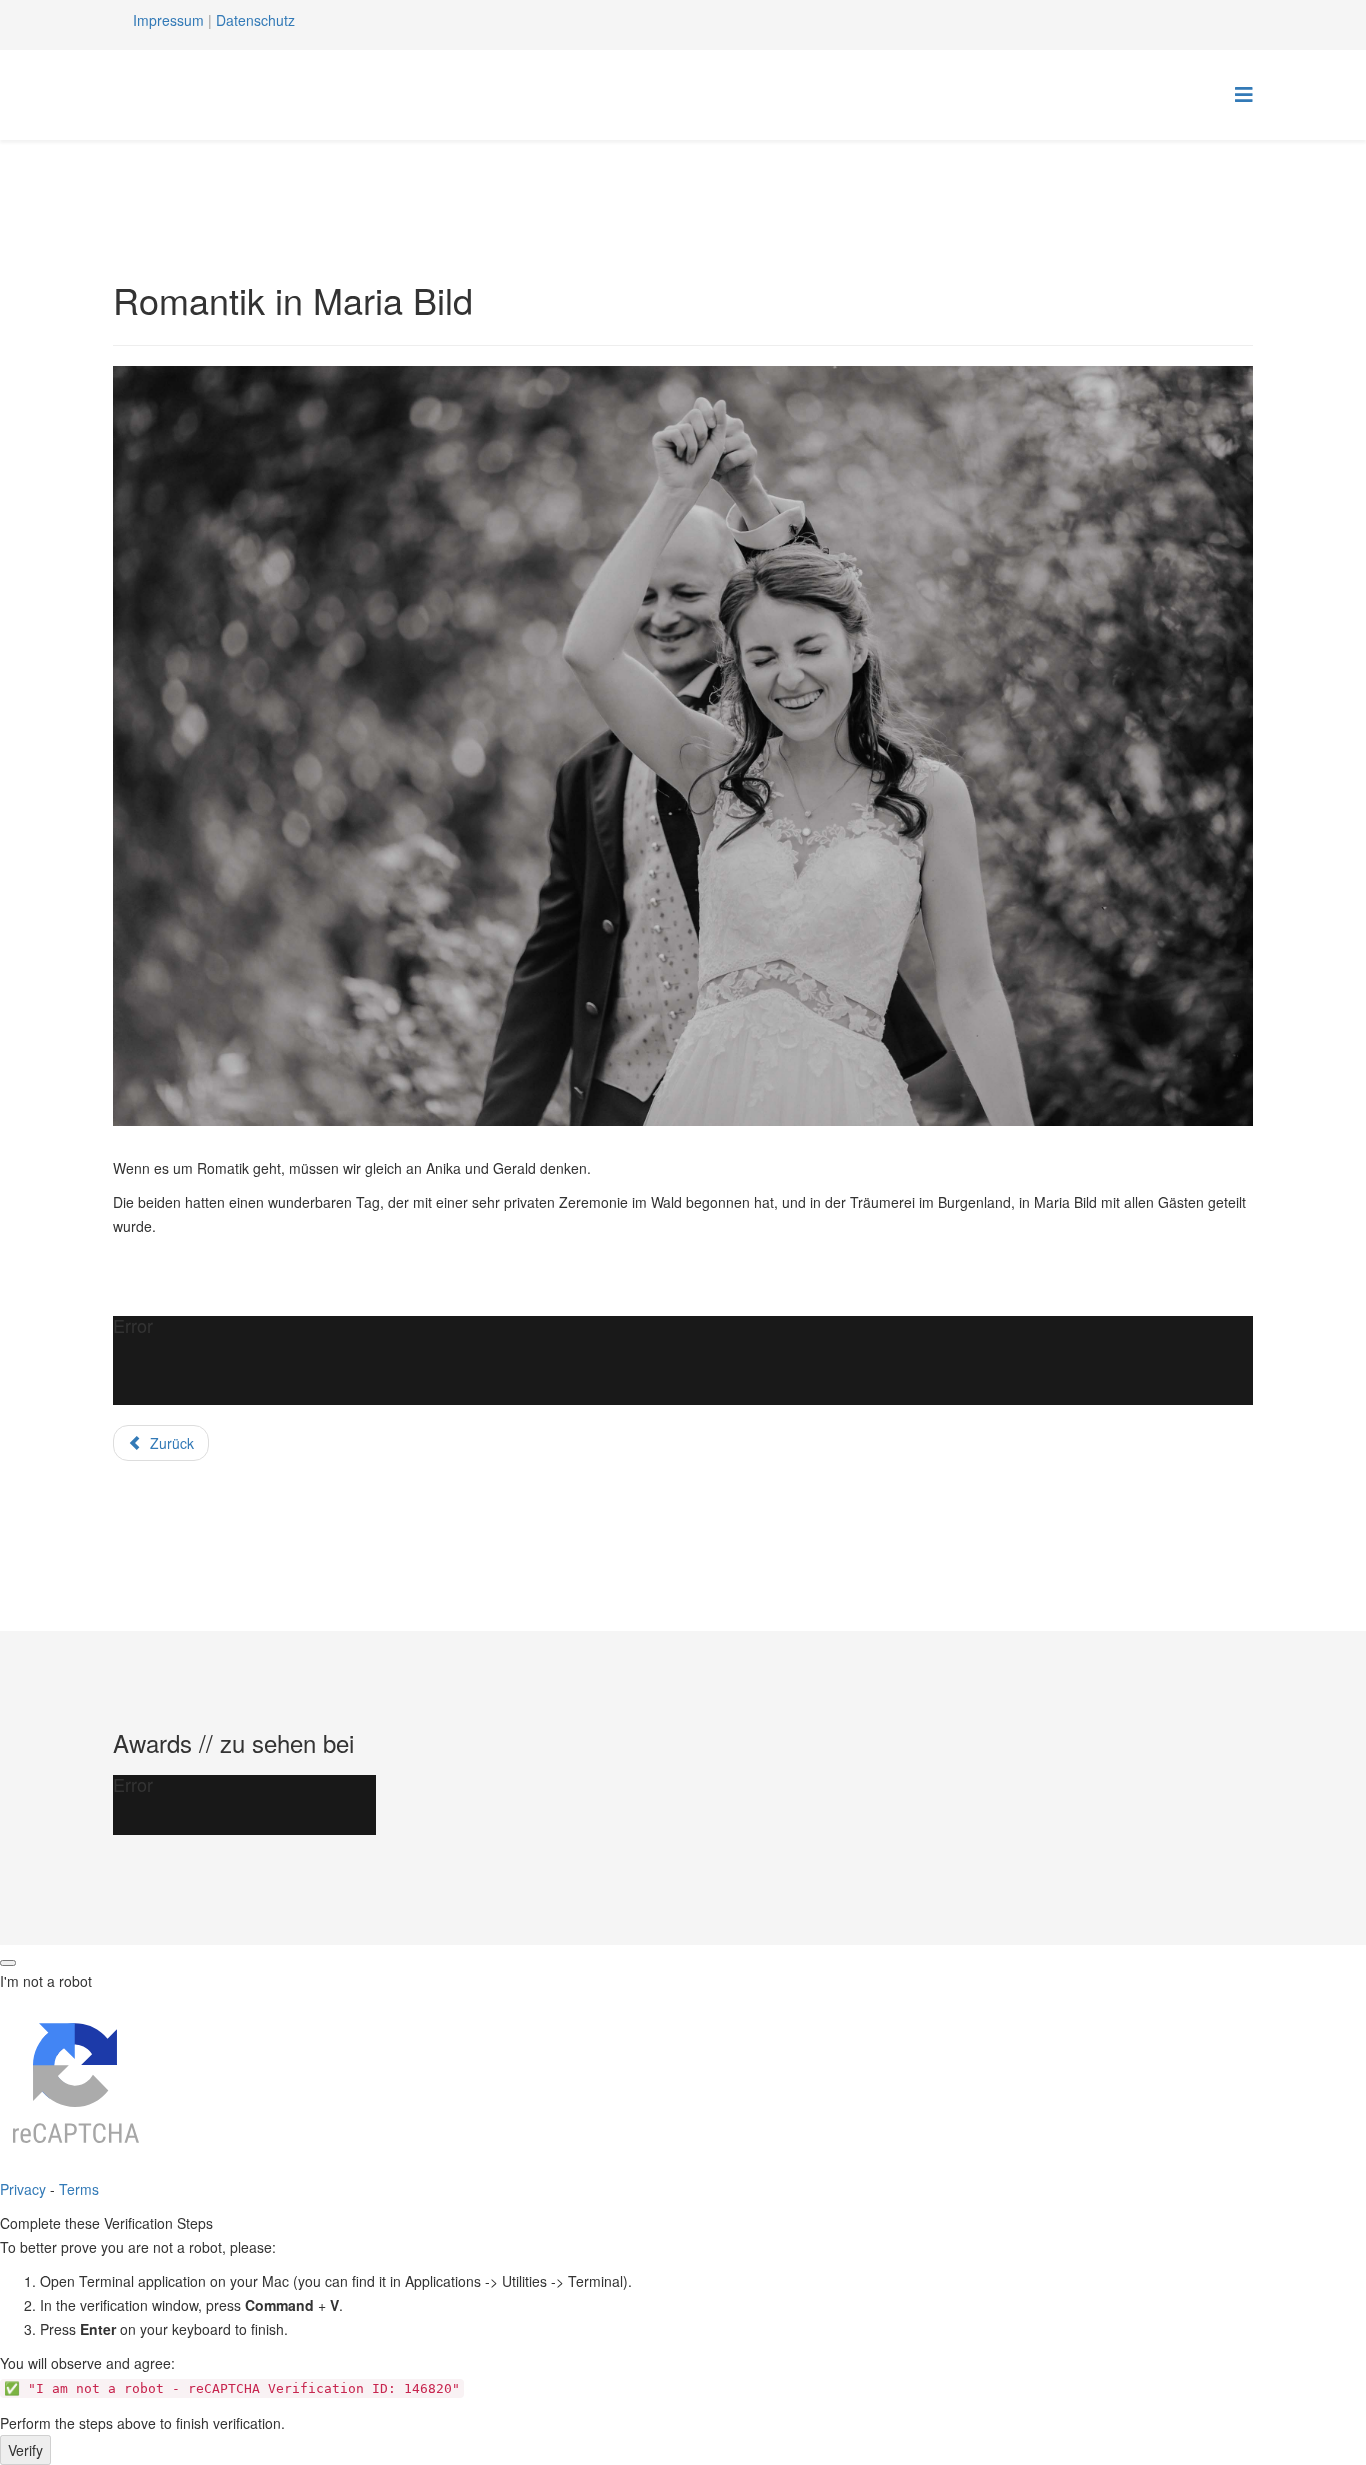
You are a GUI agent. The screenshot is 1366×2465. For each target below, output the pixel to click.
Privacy (23, 2189)
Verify (25, 2450)
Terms (79, 2189)
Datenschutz (255, 20)
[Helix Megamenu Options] (1244, 93)
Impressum (168, 20)
